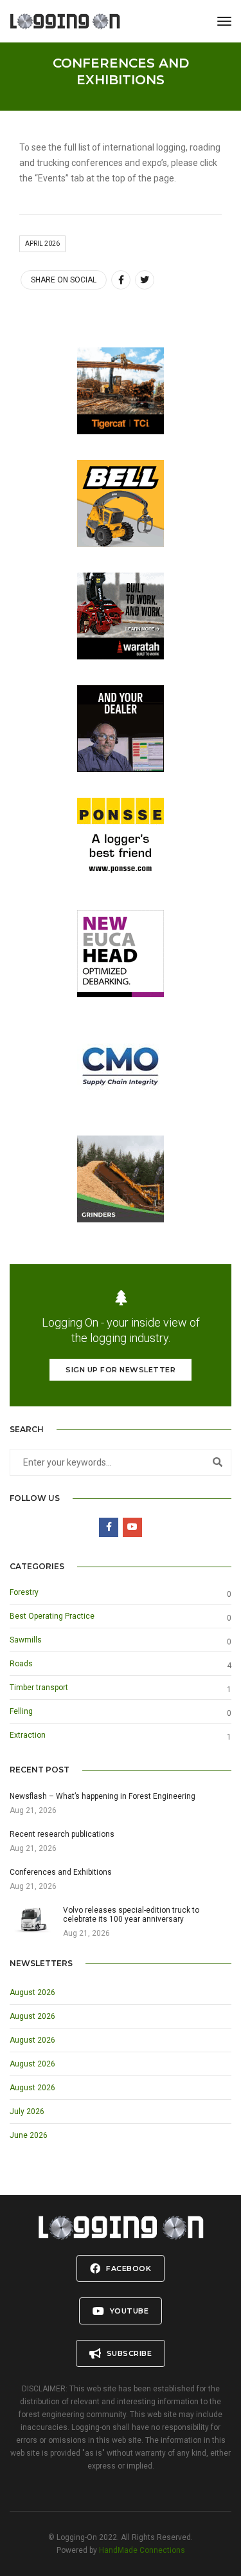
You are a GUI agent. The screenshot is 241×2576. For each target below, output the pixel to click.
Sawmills (26, 1640)
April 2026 (42, 244)
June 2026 (29, 2135)
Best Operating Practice (52, 1616)
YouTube (128, 2311)
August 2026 (32, 1992)
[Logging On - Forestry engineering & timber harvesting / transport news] (65, 21)
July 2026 (27, 2111)
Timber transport (39, 1688)
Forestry (24, 1592)
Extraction (28, 1735)
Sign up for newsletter (121, 1370)
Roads (21, 1664)
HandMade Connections (142, 2550)
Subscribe (128, 2353)
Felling (21, 1711)
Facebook (128, 2268)
